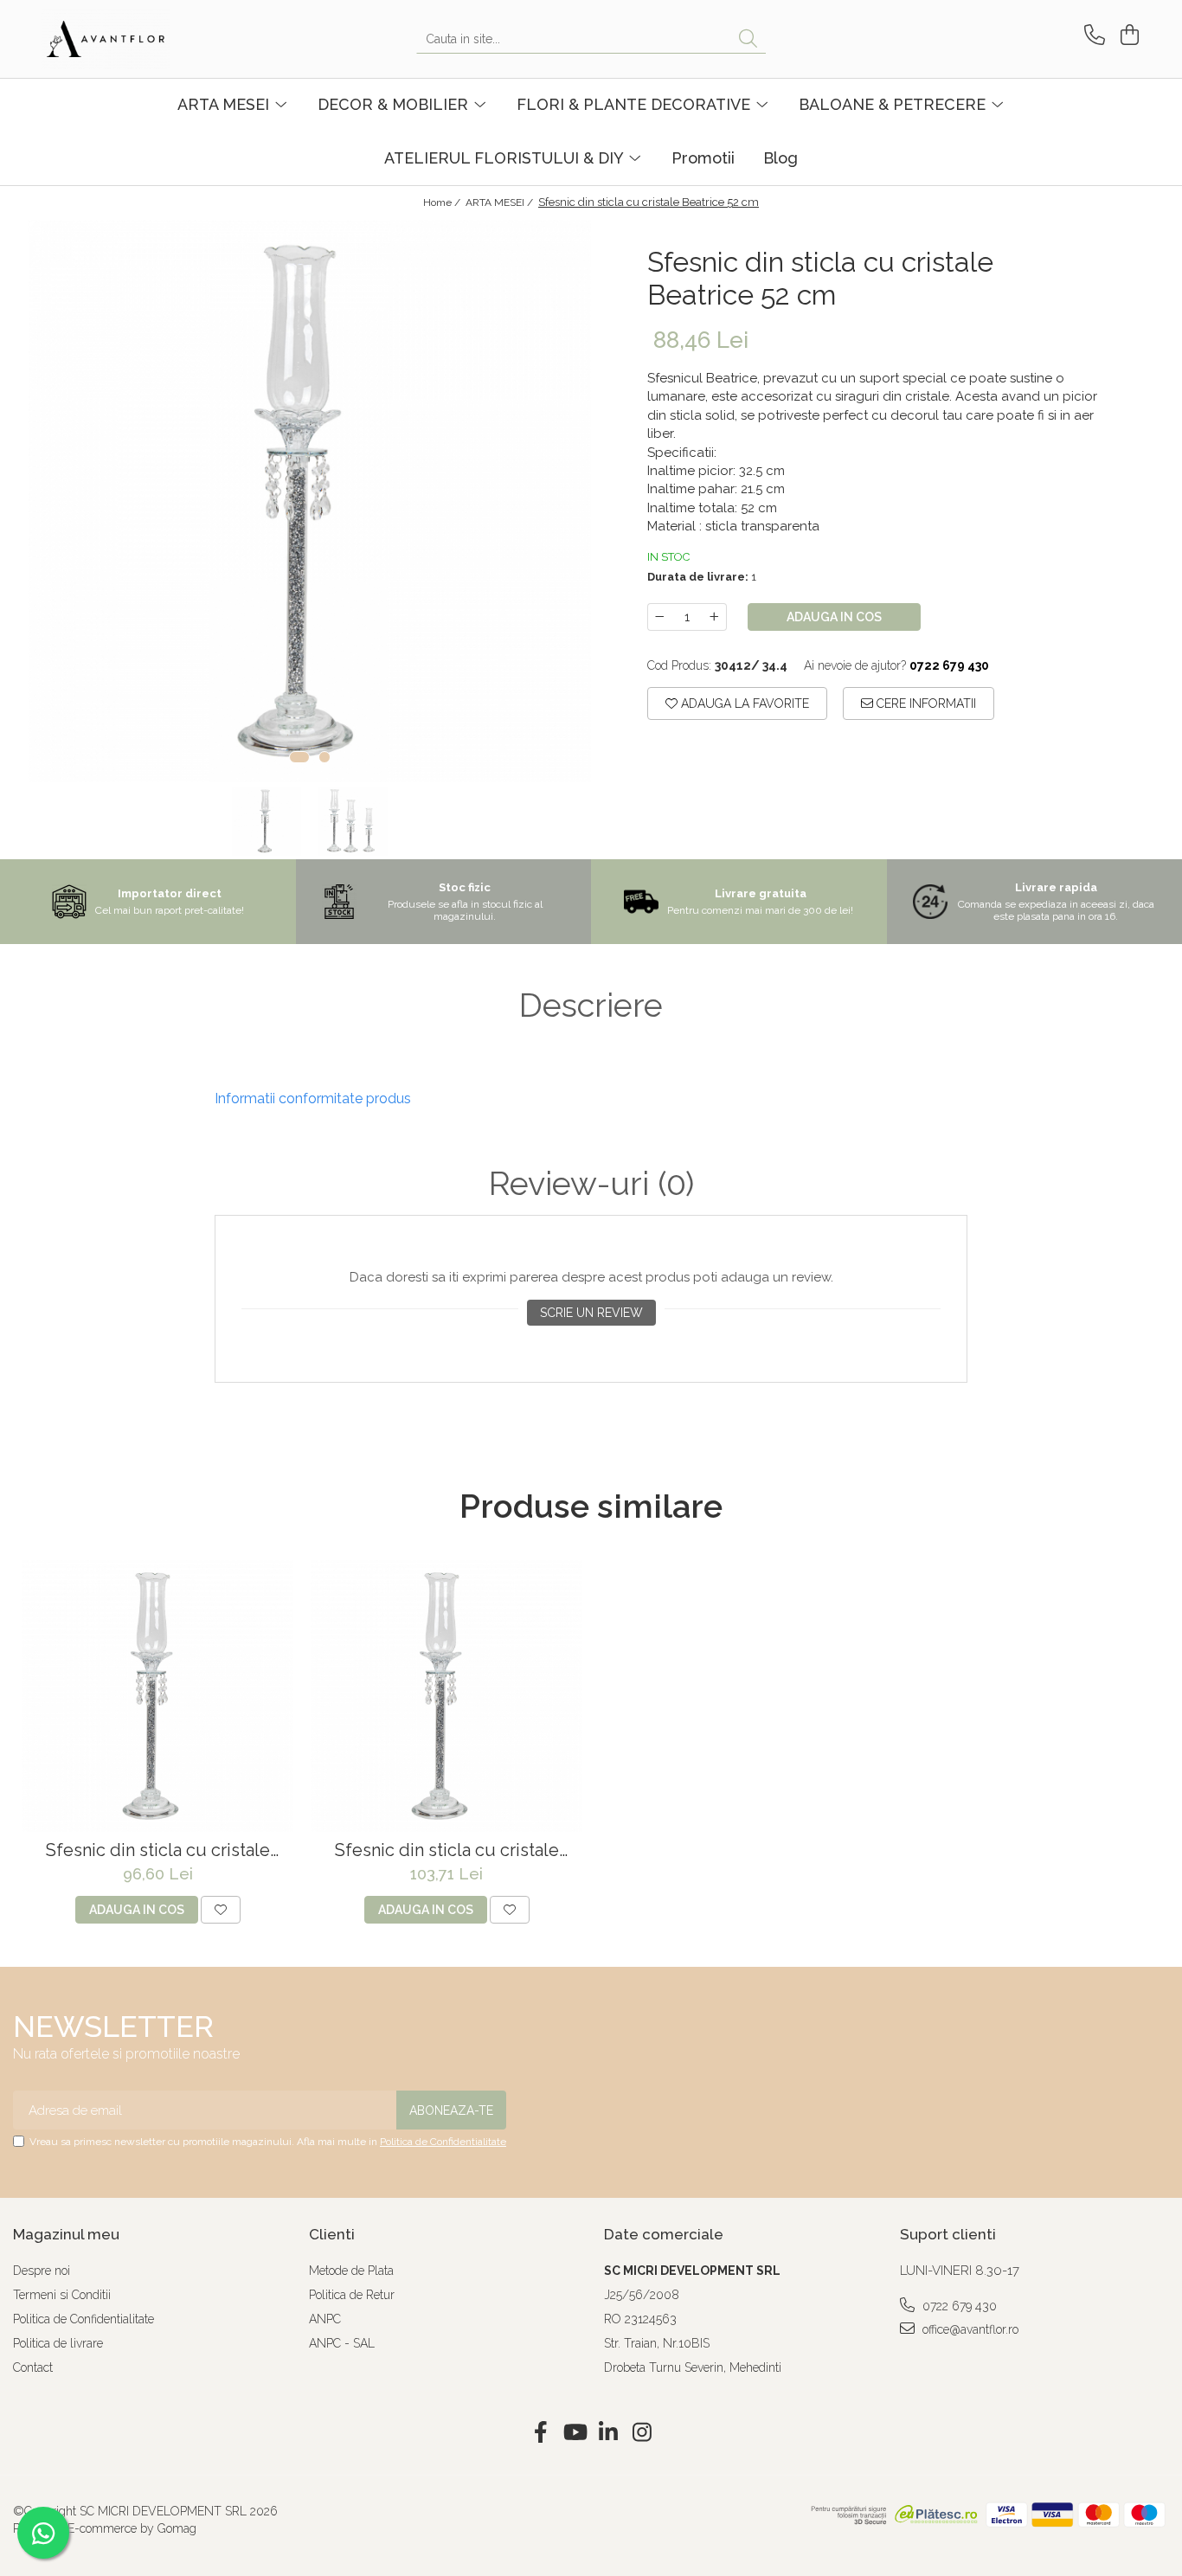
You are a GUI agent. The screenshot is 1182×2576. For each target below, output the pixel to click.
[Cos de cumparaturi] (1127, 35)
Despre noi (42, 2271)
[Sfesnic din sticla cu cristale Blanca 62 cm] (157, 1696)
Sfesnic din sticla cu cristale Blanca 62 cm (158, 1850)
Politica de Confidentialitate (443, 2142)
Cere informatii (925, 703)
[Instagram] (642, 2433)
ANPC (325, 2319)
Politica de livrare (58, 2343)
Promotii (703, 158)
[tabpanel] (310, 501)
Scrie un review (591, 1313)
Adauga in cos (834, 617)
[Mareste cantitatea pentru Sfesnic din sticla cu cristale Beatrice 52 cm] (715, 617)
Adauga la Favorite (743, 703)
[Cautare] (748, 39)
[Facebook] (540, 2433)
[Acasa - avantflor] (128, 39)
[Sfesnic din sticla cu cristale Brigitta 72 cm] (446, 1696)
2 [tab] (324, 757)
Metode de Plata (351, 2271)
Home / (443, 202)
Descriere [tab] (591, 1005)
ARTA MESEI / (501, 202)
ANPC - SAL (342, 2343)
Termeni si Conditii (62, 2295)
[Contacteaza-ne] (1092, 35)
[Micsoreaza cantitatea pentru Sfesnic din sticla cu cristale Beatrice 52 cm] (659, 617)
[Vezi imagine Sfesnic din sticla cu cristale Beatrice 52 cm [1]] (353, 821)
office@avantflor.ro (969, 2329)
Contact (33, 2367)
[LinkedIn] (608, 2433)
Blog (781, 158)
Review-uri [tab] (591, 1184)
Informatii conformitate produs (313, 1098)
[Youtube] (574, 2433)
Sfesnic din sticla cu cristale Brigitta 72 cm (447, 1850)
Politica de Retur (352, 2295)
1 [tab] (299, 757)
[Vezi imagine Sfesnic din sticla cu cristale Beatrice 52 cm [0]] (267, 821)
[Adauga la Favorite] (221, 1910)
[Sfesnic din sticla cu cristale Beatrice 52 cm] (310, 501)
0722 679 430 (958, 2306)
